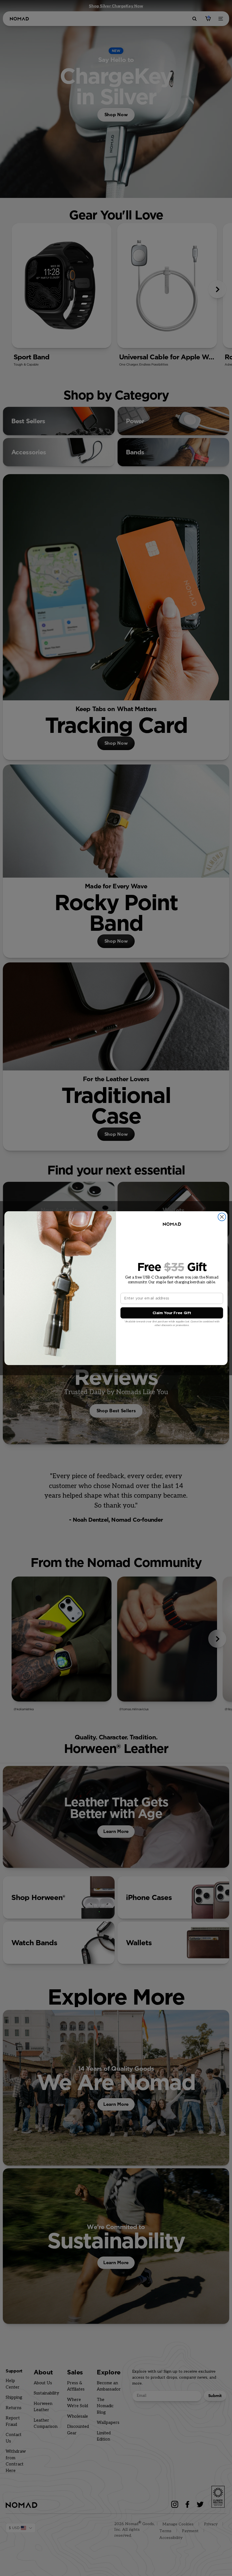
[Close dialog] (222, 1217)
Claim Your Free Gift (172, 1313)
